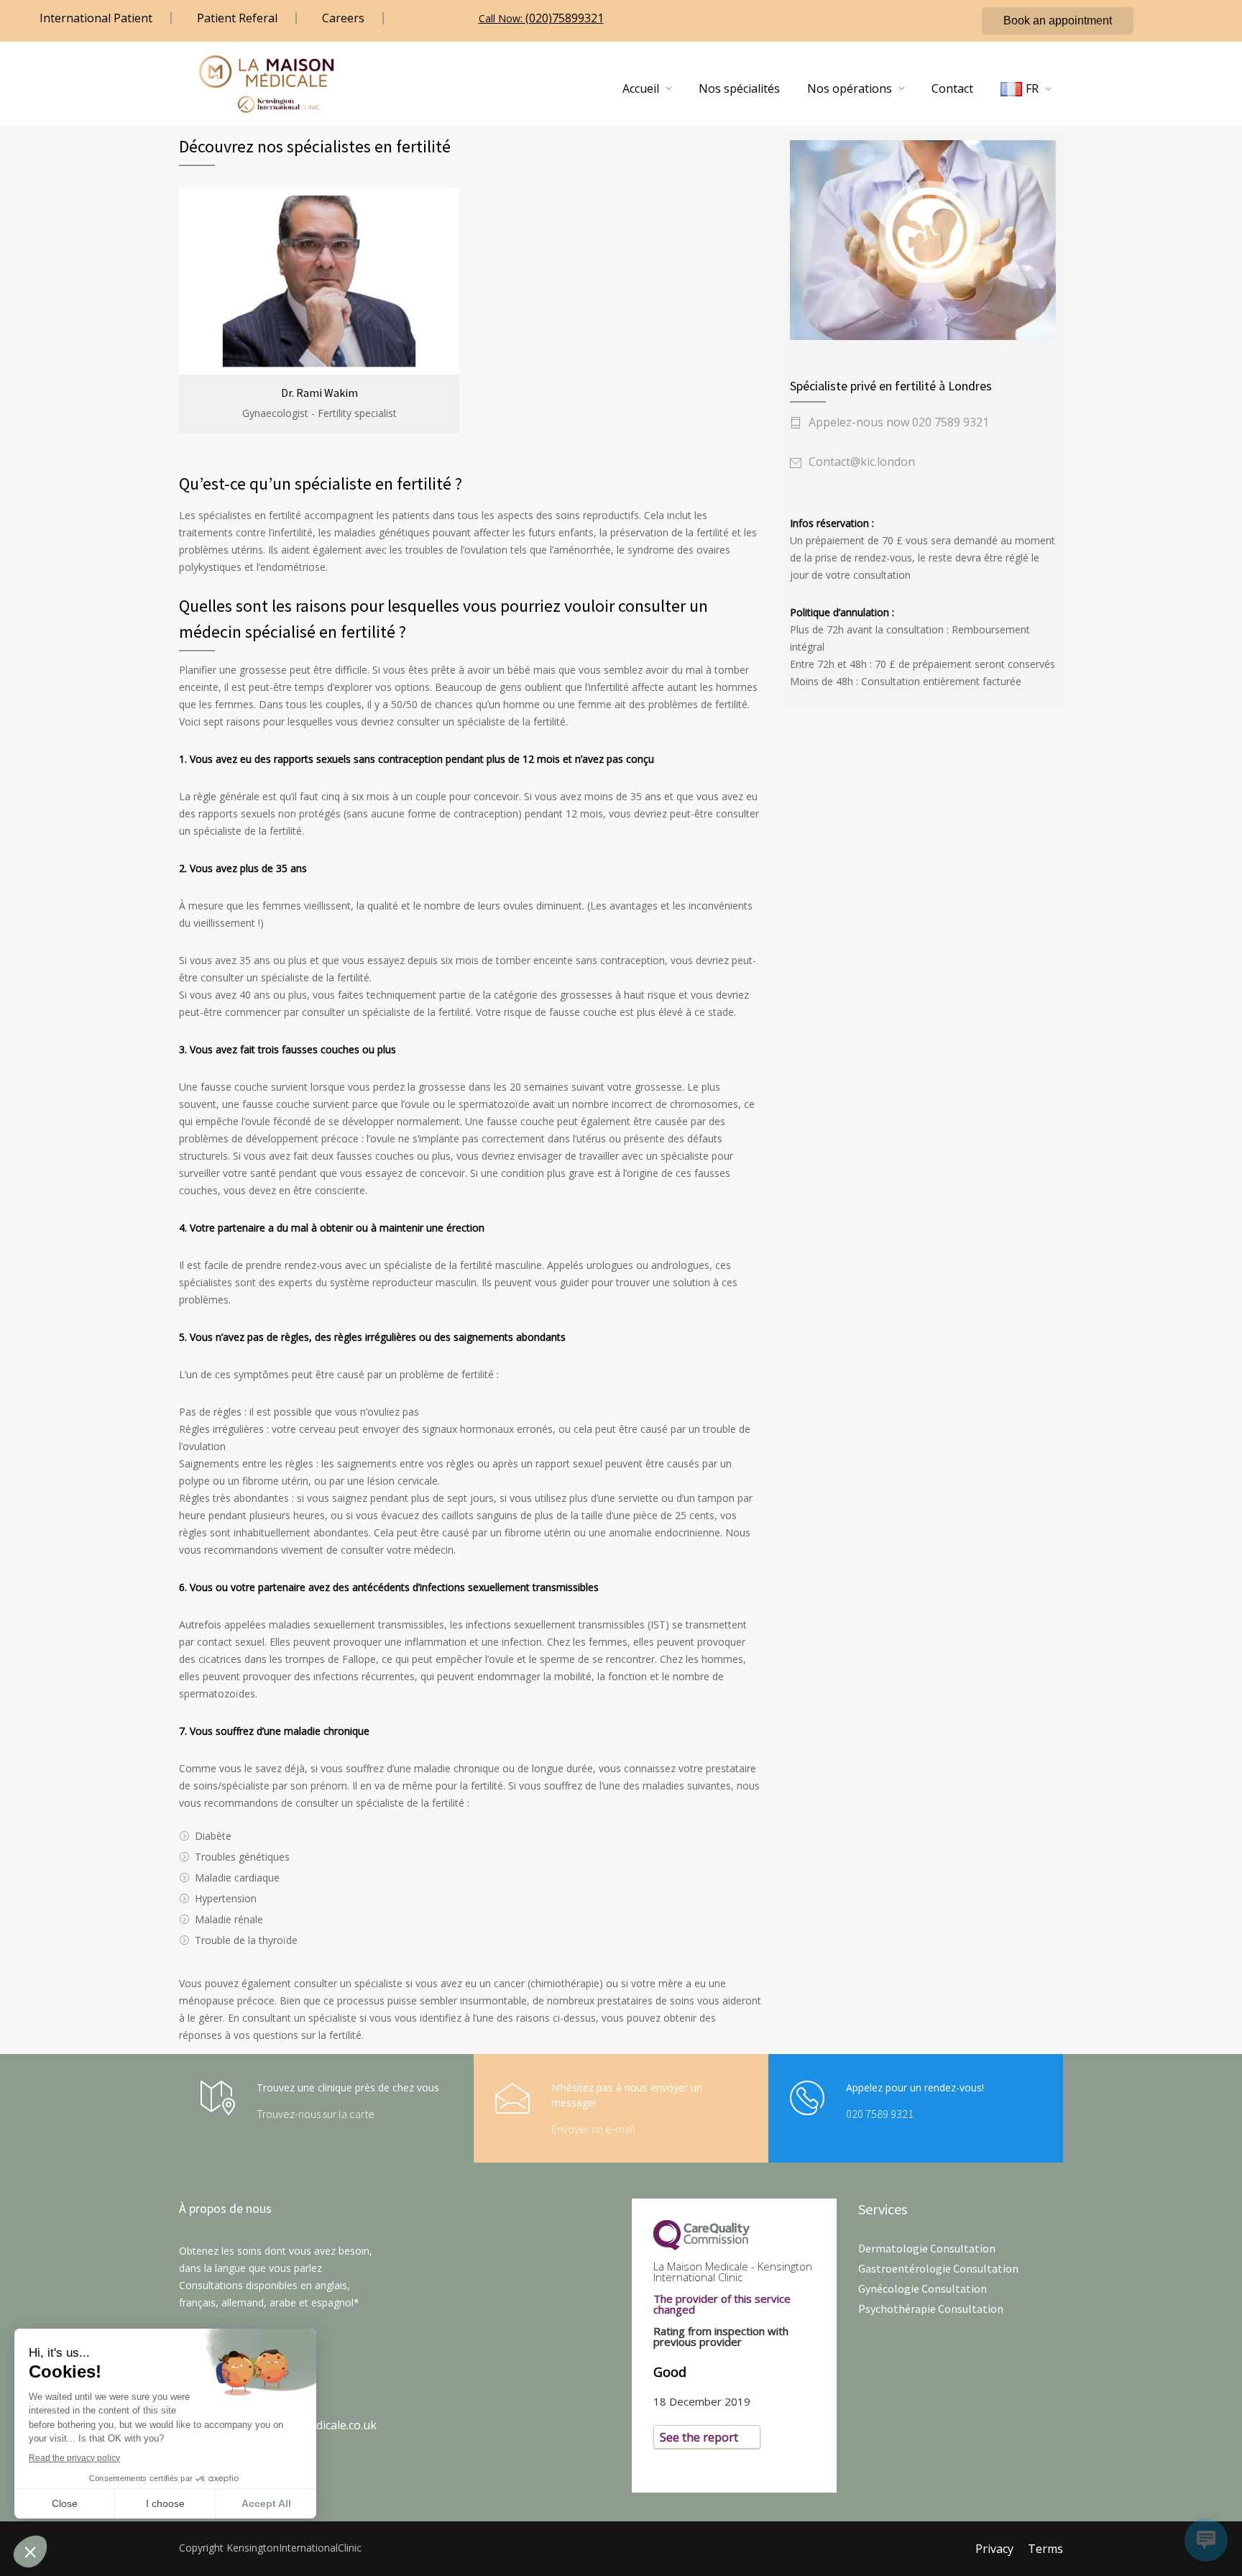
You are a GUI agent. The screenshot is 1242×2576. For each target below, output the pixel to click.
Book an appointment (1058, 20)
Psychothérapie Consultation (931, 2309)
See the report (699, 2437)
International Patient (96, 18)
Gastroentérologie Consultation (938, 2268)
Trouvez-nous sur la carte (316, 2114)
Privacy (994, 2549)
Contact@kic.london (862, 462)
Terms (1045, 2549)
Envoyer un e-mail (593, 2129)
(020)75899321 (565, 18)
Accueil (641, 88)
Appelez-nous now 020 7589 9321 (899, 422)
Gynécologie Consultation (923, 2288)
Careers (343, 18)
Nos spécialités (739, 88)
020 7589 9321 (880, 2114)
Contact (952, 88)
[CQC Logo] (734, 2235)
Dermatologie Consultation (927, 2248)
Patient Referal (237, 18)
